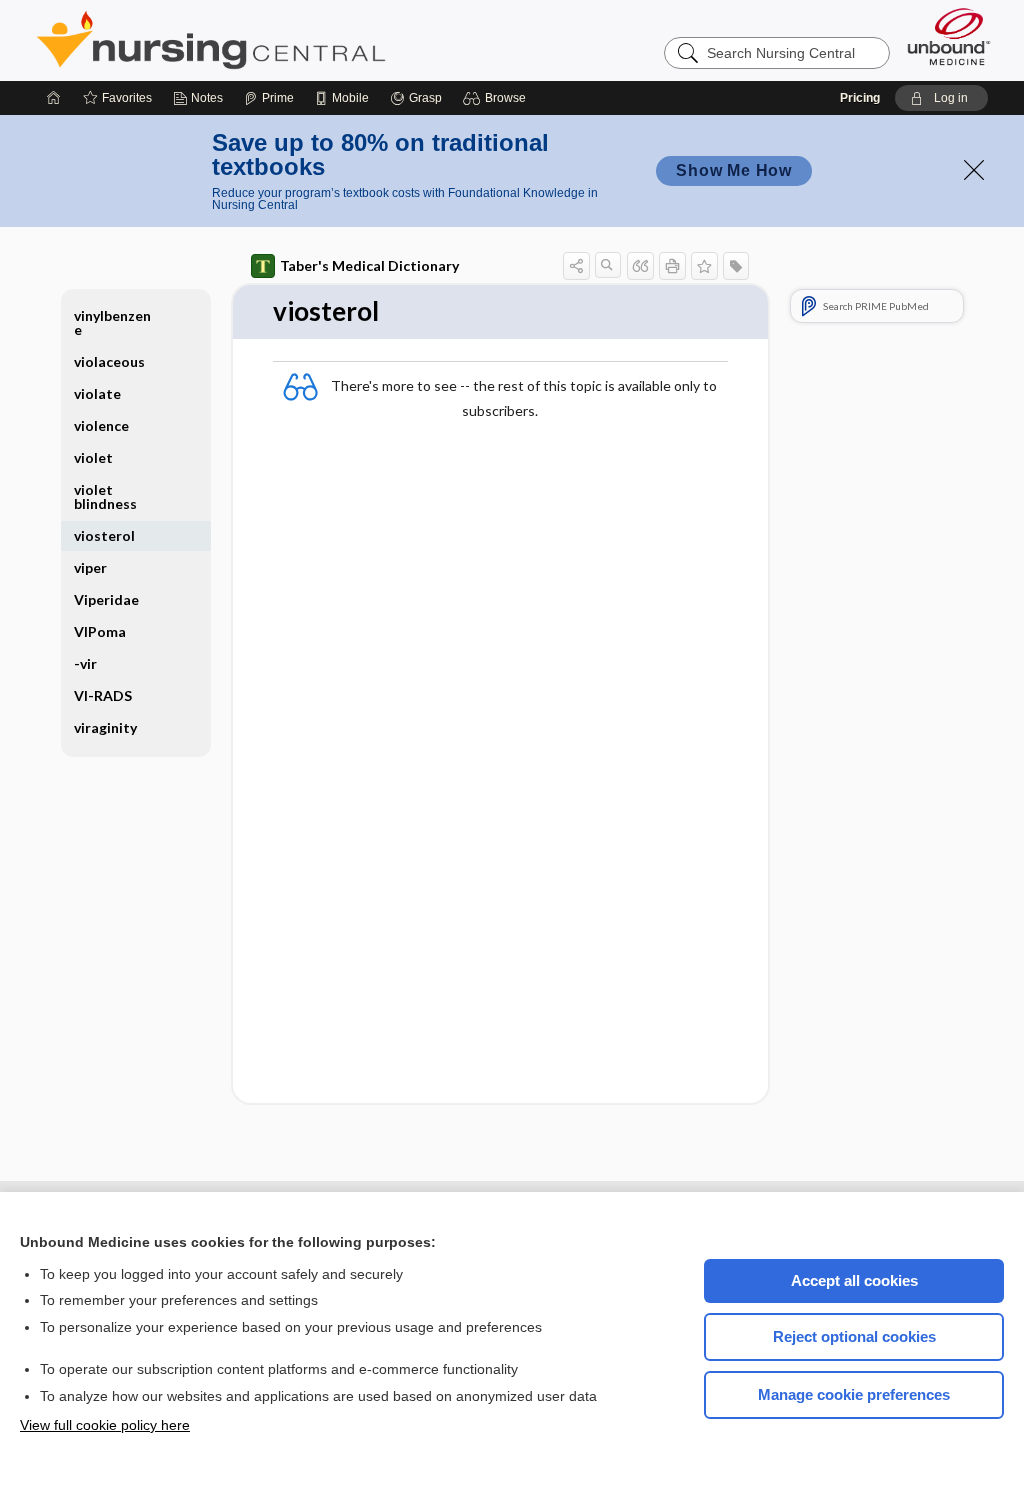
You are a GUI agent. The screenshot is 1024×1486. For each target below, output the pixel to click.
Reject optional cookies (854, 1336)
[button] (497, 98)
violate (97, 393)
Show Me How (734, 170)
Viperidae (106, 599)
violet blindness (105, 496)
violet (93, 457)
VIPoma (100, 631)
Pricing (860, 98)
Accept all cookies (854, 1280)
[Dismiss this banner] (974, 170)
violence (101, 425)
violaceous (109, 361)
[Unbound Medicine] (949, 36)
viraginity (105, 727)
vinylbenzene (112, 322)
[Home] (54, 98)
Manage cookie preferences (854, 1394)
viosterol (104, 535)
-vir (85, 663)
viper (90, 567)
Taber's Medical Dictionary (369, 265)
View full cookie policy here (105, 1425)
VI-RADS (103, 695)
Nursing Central (286, 40)
